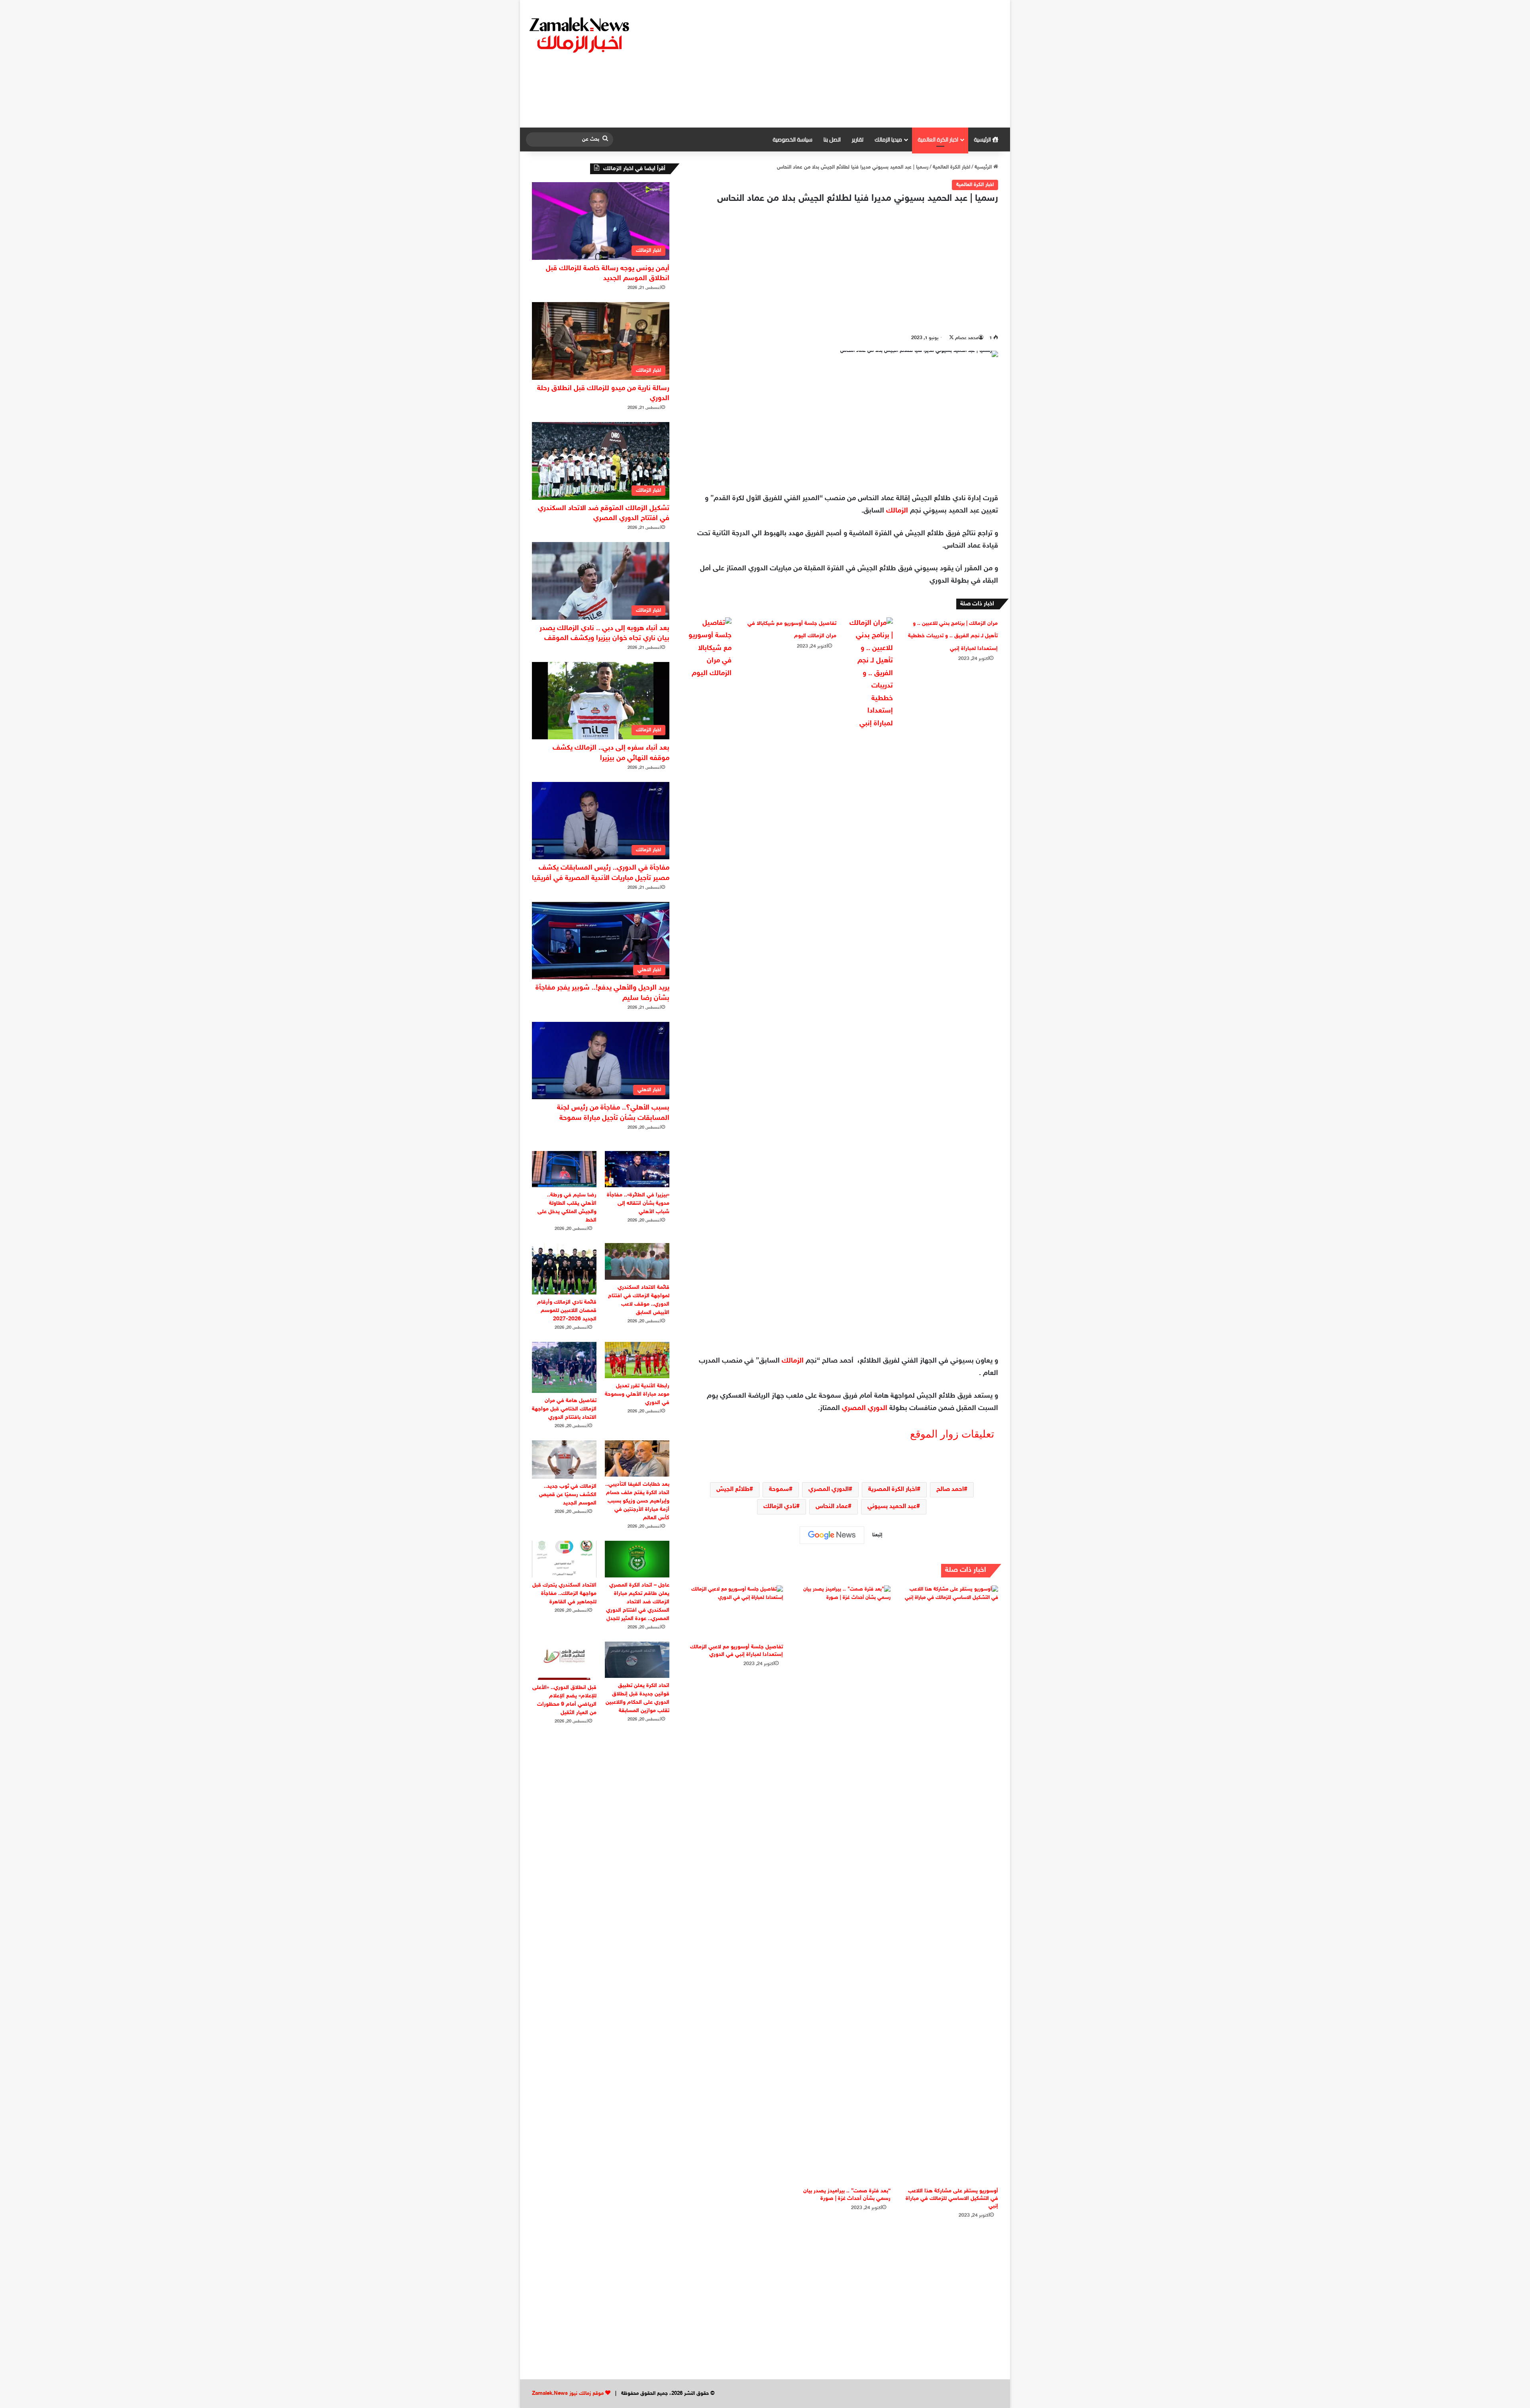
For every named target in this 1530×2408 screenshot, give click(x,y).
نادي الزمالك (780, 1507)
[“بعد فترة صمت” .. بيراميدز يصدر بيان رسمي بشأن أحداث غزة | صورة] (843, 1884)
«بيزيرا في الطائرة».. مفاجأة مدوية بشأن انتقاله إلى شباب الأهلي (638, 1203)
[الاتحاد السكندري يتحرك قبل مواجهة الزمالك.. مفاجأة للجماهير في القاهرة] (564, 1559)
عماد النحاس (832, 1507)
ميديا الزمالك (888, 139)
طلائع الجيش (733, 1490)
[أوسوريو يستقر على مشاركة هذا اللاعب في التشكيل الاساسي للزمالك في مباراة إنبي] (950, 1884)
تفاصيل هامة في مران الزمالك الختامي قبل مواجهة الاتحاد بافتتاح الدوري (564, 1409)
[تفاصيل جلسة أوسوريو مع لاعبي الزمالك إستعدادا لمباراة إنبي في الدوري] (735, 1612)
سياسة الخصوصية (792, 139)
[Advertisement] (847, 64)
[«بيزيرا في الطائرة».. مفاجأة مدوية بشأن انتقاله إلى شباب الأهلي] (637, 1169)
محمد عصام (967, 338)
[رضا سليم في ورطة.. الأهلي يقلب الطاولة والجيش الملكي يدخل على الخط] (564, 1169)
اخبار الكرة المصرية (892, 1490)
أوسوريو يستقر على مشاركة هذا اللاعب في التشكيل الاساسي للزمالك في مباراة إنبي (952, 2199)
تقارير (858, 139)
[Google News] (832, 1535)
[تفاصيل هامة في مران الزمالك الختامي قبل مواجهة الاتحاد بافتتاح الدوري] (564, 1367)
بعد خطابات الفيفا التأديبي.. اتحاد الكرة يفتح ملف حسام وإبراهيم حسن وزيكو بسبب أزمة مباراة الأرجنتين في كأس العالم (637, 1501)
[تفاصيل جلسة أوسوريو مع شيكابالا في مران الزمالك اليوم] (710, 649)
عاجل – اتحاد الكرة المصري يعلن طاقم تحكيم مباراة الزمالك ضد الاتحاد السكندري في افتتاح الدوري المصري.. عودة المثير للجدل (638, 1602)
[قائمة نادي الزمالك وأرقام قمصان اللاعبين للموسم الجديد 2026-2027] (564, 1269)
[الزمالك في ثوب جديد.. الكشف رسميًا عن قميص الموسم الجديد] (564, 1459)
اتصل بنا (832, 139)
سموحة (779, 1490)
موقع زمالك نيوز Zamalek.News (568, 2394)
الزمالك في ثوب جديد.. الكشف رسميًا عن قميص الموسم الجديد (568, 1495)
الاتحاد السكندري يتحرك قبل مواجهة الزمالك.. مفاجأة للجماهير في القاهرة (564, 1594)
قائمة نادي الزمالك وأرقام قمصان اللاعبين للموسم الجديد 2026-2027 (567, 1311)
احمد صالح (950, 1490)
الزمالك (897, 511)
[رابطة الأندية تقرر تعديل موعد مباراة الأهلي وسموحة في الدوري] (637, 1360)
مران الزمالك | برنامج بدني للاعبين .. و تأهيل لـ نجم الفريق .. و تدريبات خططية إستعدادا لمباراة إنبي (953, 636)
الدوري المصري (865, 1408)
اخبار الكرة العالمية (938, 139)
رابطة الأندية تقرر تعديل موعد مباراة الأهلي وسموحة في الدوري (637, 1394)
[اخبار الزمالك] (581, 34)
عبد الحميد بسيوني (892, 1507)
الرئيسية (983, 139)
